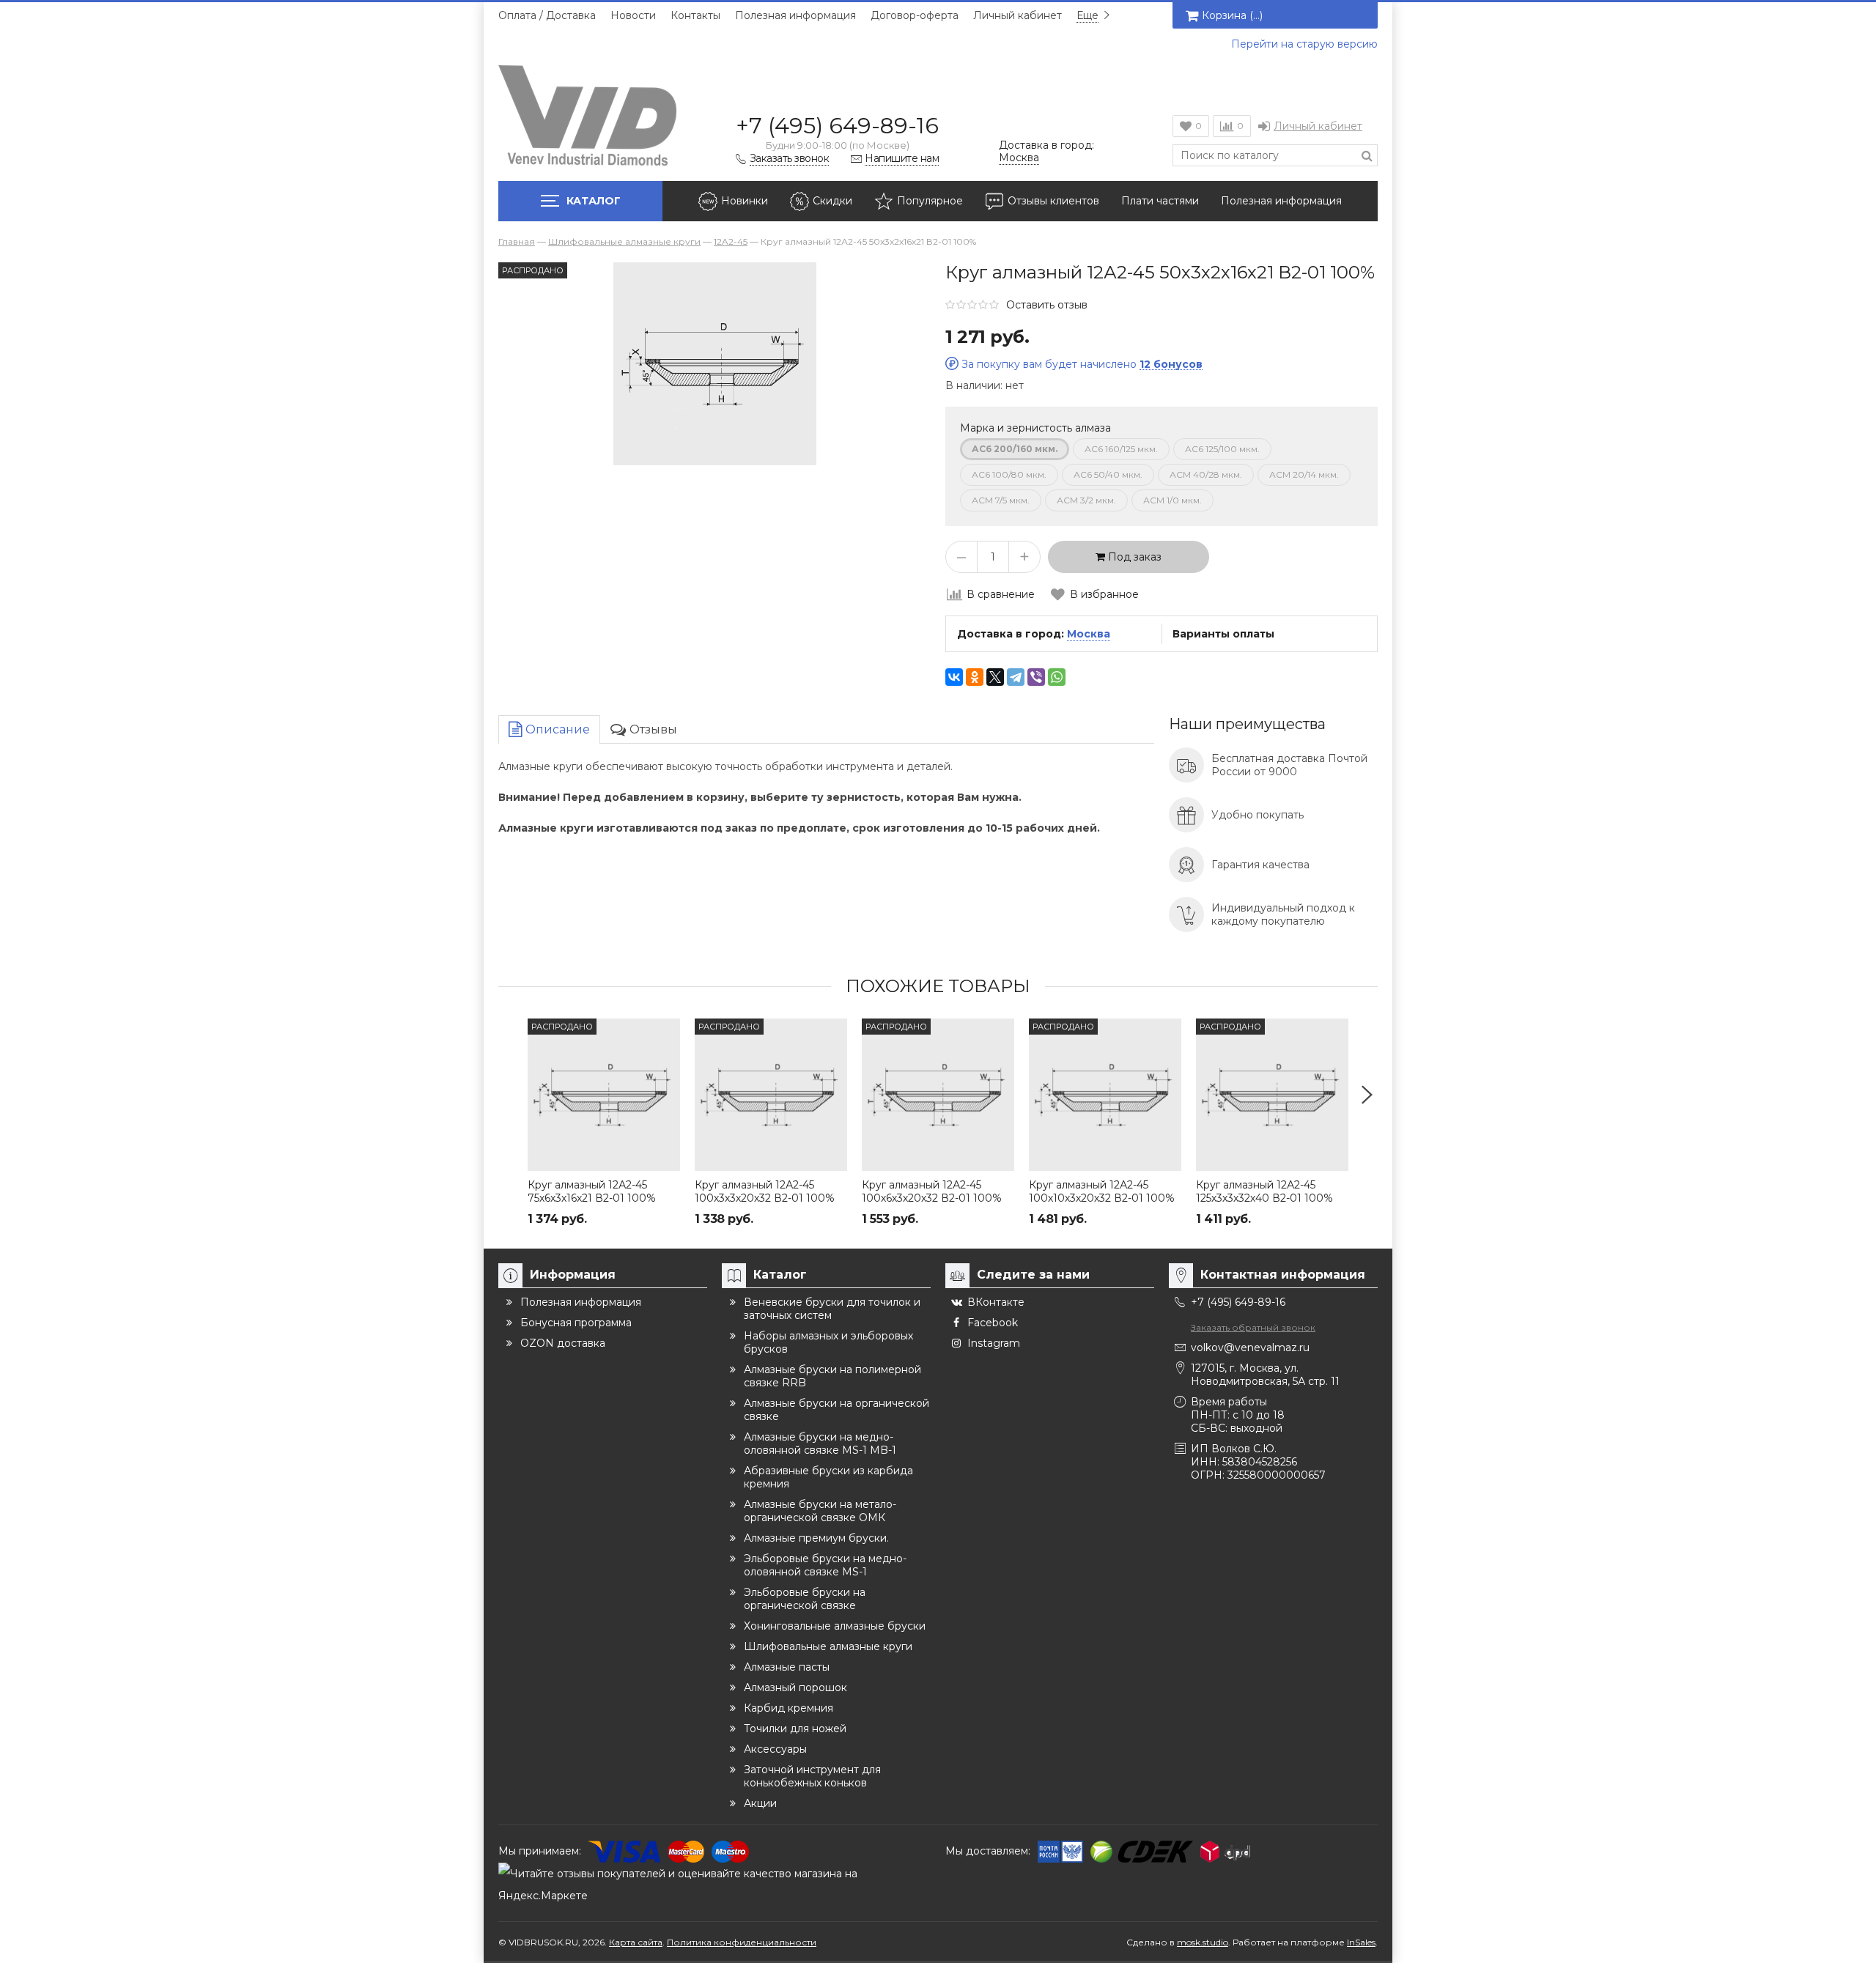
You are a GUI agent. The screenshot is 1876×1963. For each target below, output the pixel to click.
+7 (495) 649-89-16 (837, 126)
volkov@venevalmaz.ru (1250, 1348)
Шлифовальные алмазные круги (828, 1646)
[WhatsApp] (1057, 677)
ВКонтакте (996, 1302)
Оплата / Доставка (547, 15)
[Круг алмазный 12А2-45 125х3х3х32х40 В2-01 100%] (1272, 1095)
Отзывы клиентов (1053, 201)
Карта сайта (636, 1942)
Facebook (993, 1323)
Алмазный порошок (795, 1687)
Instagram (994, 1343)
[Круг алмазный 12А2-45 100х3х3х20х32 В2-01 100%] (771, 1095)
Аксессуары (775, 1749)
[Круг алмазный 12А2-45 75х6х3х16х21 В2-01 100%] (604, 1095)
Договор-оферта (915, 15)
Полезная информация (795, 15)
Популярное (930, 201)
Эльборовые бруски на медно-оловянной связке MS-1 (825, 1565)
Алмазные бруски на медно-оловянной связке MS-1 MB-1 (820, 1443)
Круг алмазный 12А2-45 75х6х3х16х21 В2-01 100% (592, 1191)
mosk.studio (1203, 1942)
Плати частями (1160, 201)
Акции (760, 1803)
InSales (1361, 1942)
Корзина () (1232, 15)
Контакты (695, 15)
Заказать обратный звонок (1253, 1327)
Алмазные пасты (787, 1667)
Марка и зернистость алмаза (1035, 428)
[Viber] (1036, 677)
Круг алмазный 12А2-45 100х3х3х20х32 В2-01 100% (765, 1191)
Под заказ (1133, 557)
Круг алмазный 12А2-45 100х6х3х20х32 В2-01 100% (932, 1191)
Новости (633, 15)
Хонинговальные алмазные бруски (835, 1626)
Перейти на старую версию (1304, 44)
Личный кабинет (1018, 15)
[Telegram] (1016, 677)
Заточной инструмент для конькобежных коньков (812, 1776)
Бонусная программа (576, 1323)
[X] (995, 677)
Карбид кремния (789, 1708)
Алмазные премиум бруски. (816, 1538)
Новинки (745, 201)
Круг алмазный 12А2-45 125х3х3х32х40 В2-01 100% (1264, 1191)
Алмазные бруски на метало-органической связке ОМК (820, 1511)
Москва (1089, 634)
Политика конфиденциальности (742, 1942)
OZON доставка (563, 1343)
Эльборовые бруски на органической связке (805, 1599)
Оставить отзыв (1047, 305)
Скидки (832, 201)
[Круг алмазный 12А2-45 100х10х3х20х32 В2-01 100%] (1105, 1095)
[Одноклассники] (975, 677)
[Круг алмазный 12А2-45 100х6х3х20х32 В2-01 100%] (938, 1095)
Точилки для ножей (795, 1729)
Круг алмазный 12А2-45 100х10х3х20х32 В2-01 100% (1102, 1191)
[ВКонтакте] (954, 677)
